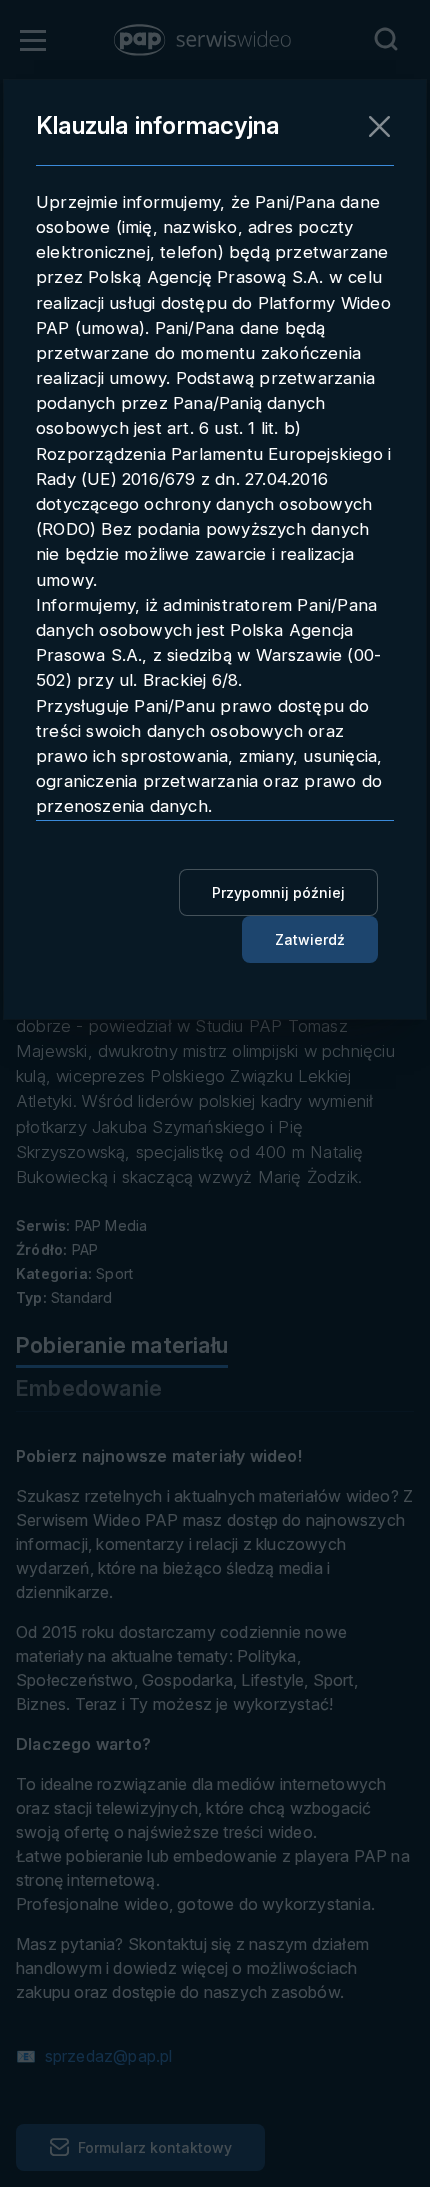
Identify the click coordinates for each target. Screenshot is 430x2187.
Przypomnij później (278, 892)
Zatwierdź (310, 939)
